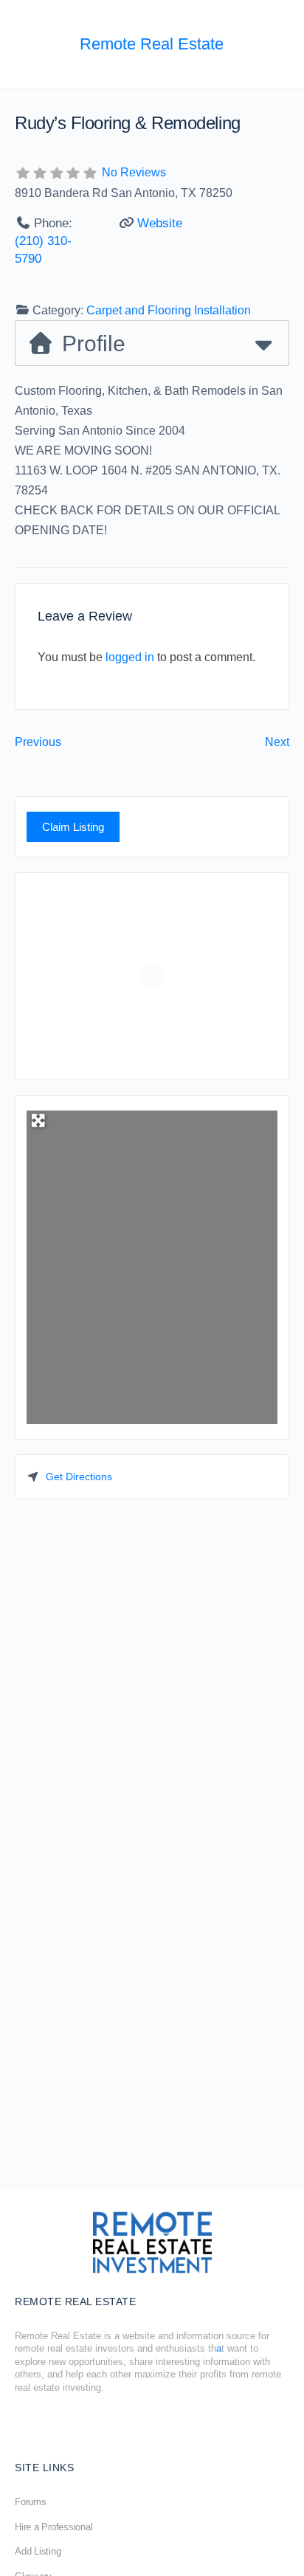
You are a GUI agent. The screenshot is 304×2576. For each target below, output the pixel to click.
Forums (31, 2502)
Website (160, 223)
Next (277, 742)
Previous (38, 742)
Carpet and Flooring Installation (169, 310)
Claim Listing (73, 827)
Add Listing (38, 2551)
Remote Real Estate (152, 44)
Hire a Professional (53, 2527)
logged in (130, 657)
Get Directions (79, 1477)
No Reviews (134, 172)
